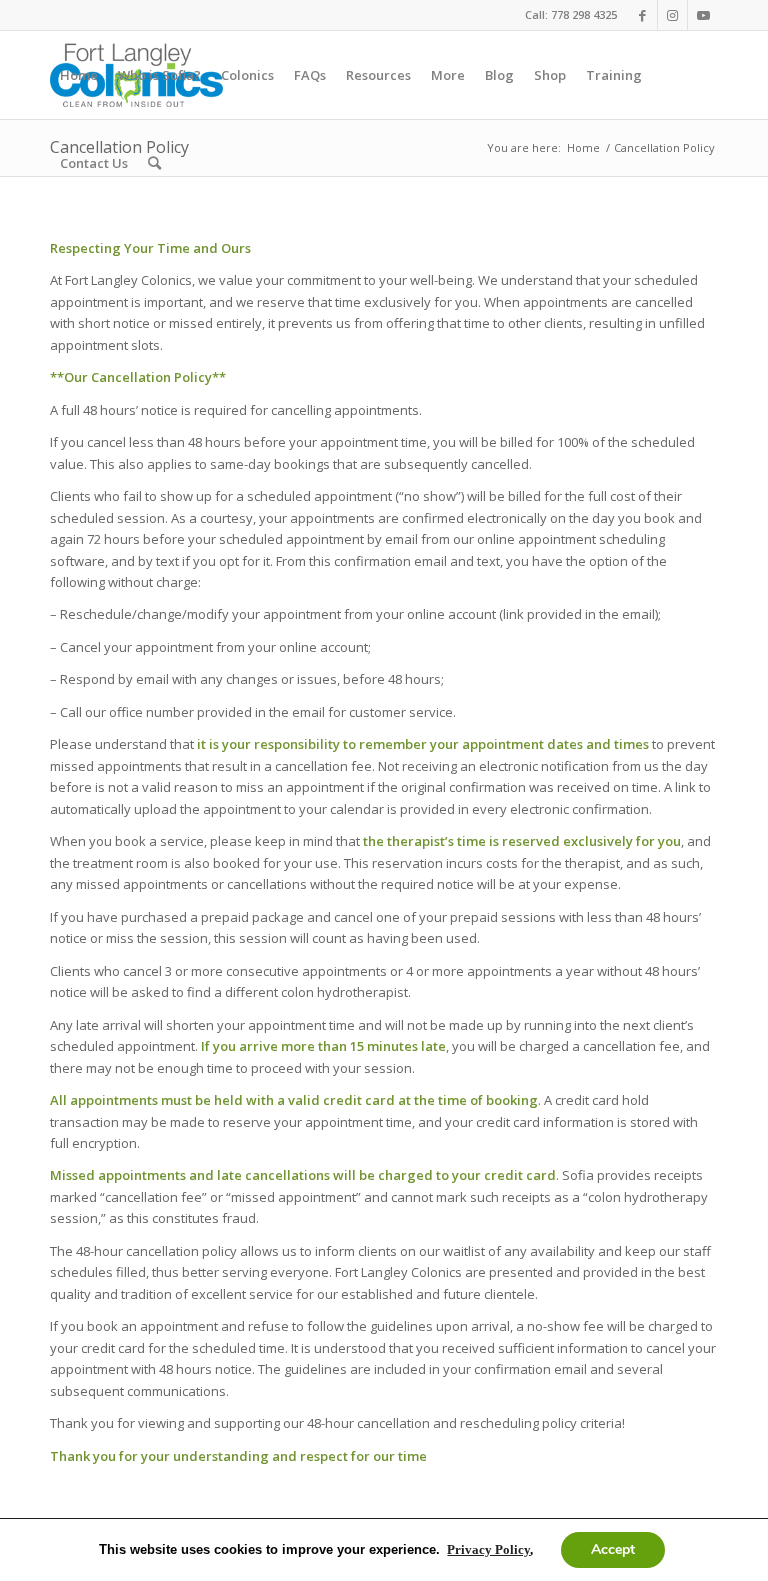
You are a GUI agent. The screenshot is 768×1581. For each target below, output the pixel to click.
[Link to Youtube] (703, 15)
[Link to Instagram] (672, 15)
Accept (613, 1549)
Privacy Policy (488, 1549)
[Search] (154, 163)
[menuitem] (79, 75)
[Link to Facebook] (642, 15)
